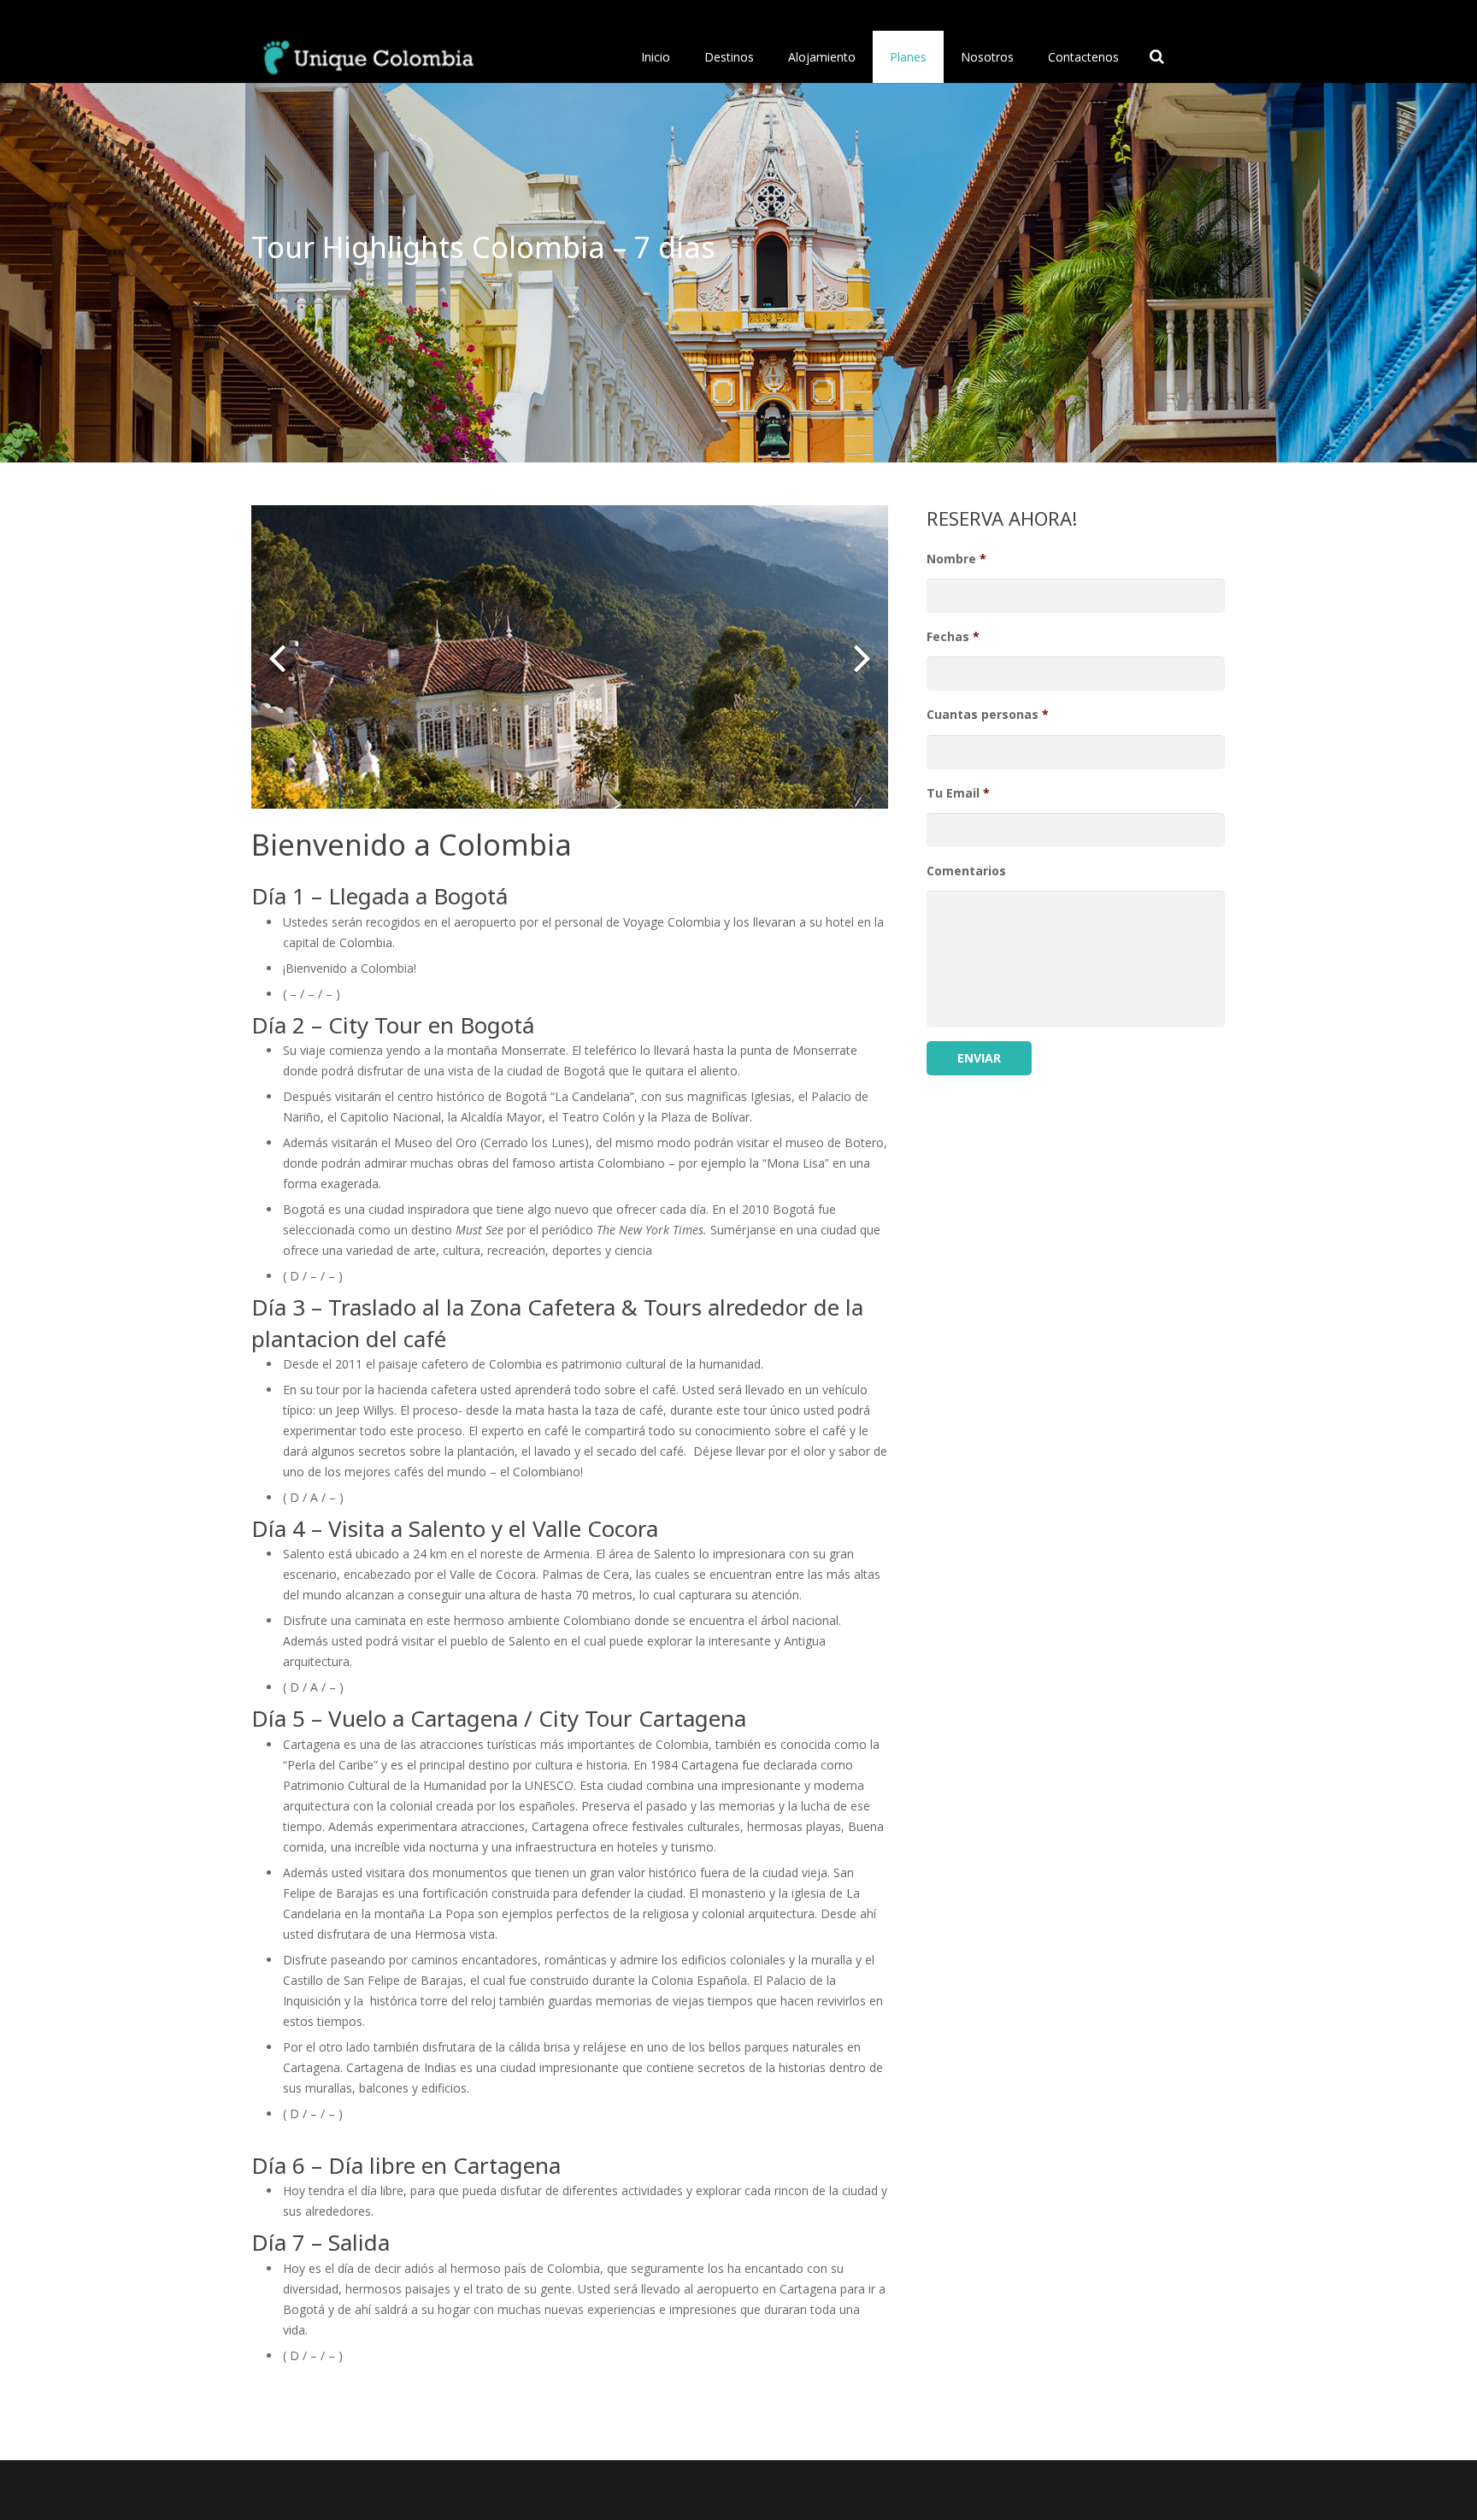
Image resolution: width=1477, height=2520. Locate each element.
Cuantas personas (988, 715)
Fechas (953, 637)
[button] (277, 657)
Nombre (956, 559)
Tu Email (958, 793)
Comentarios (966, 871)
